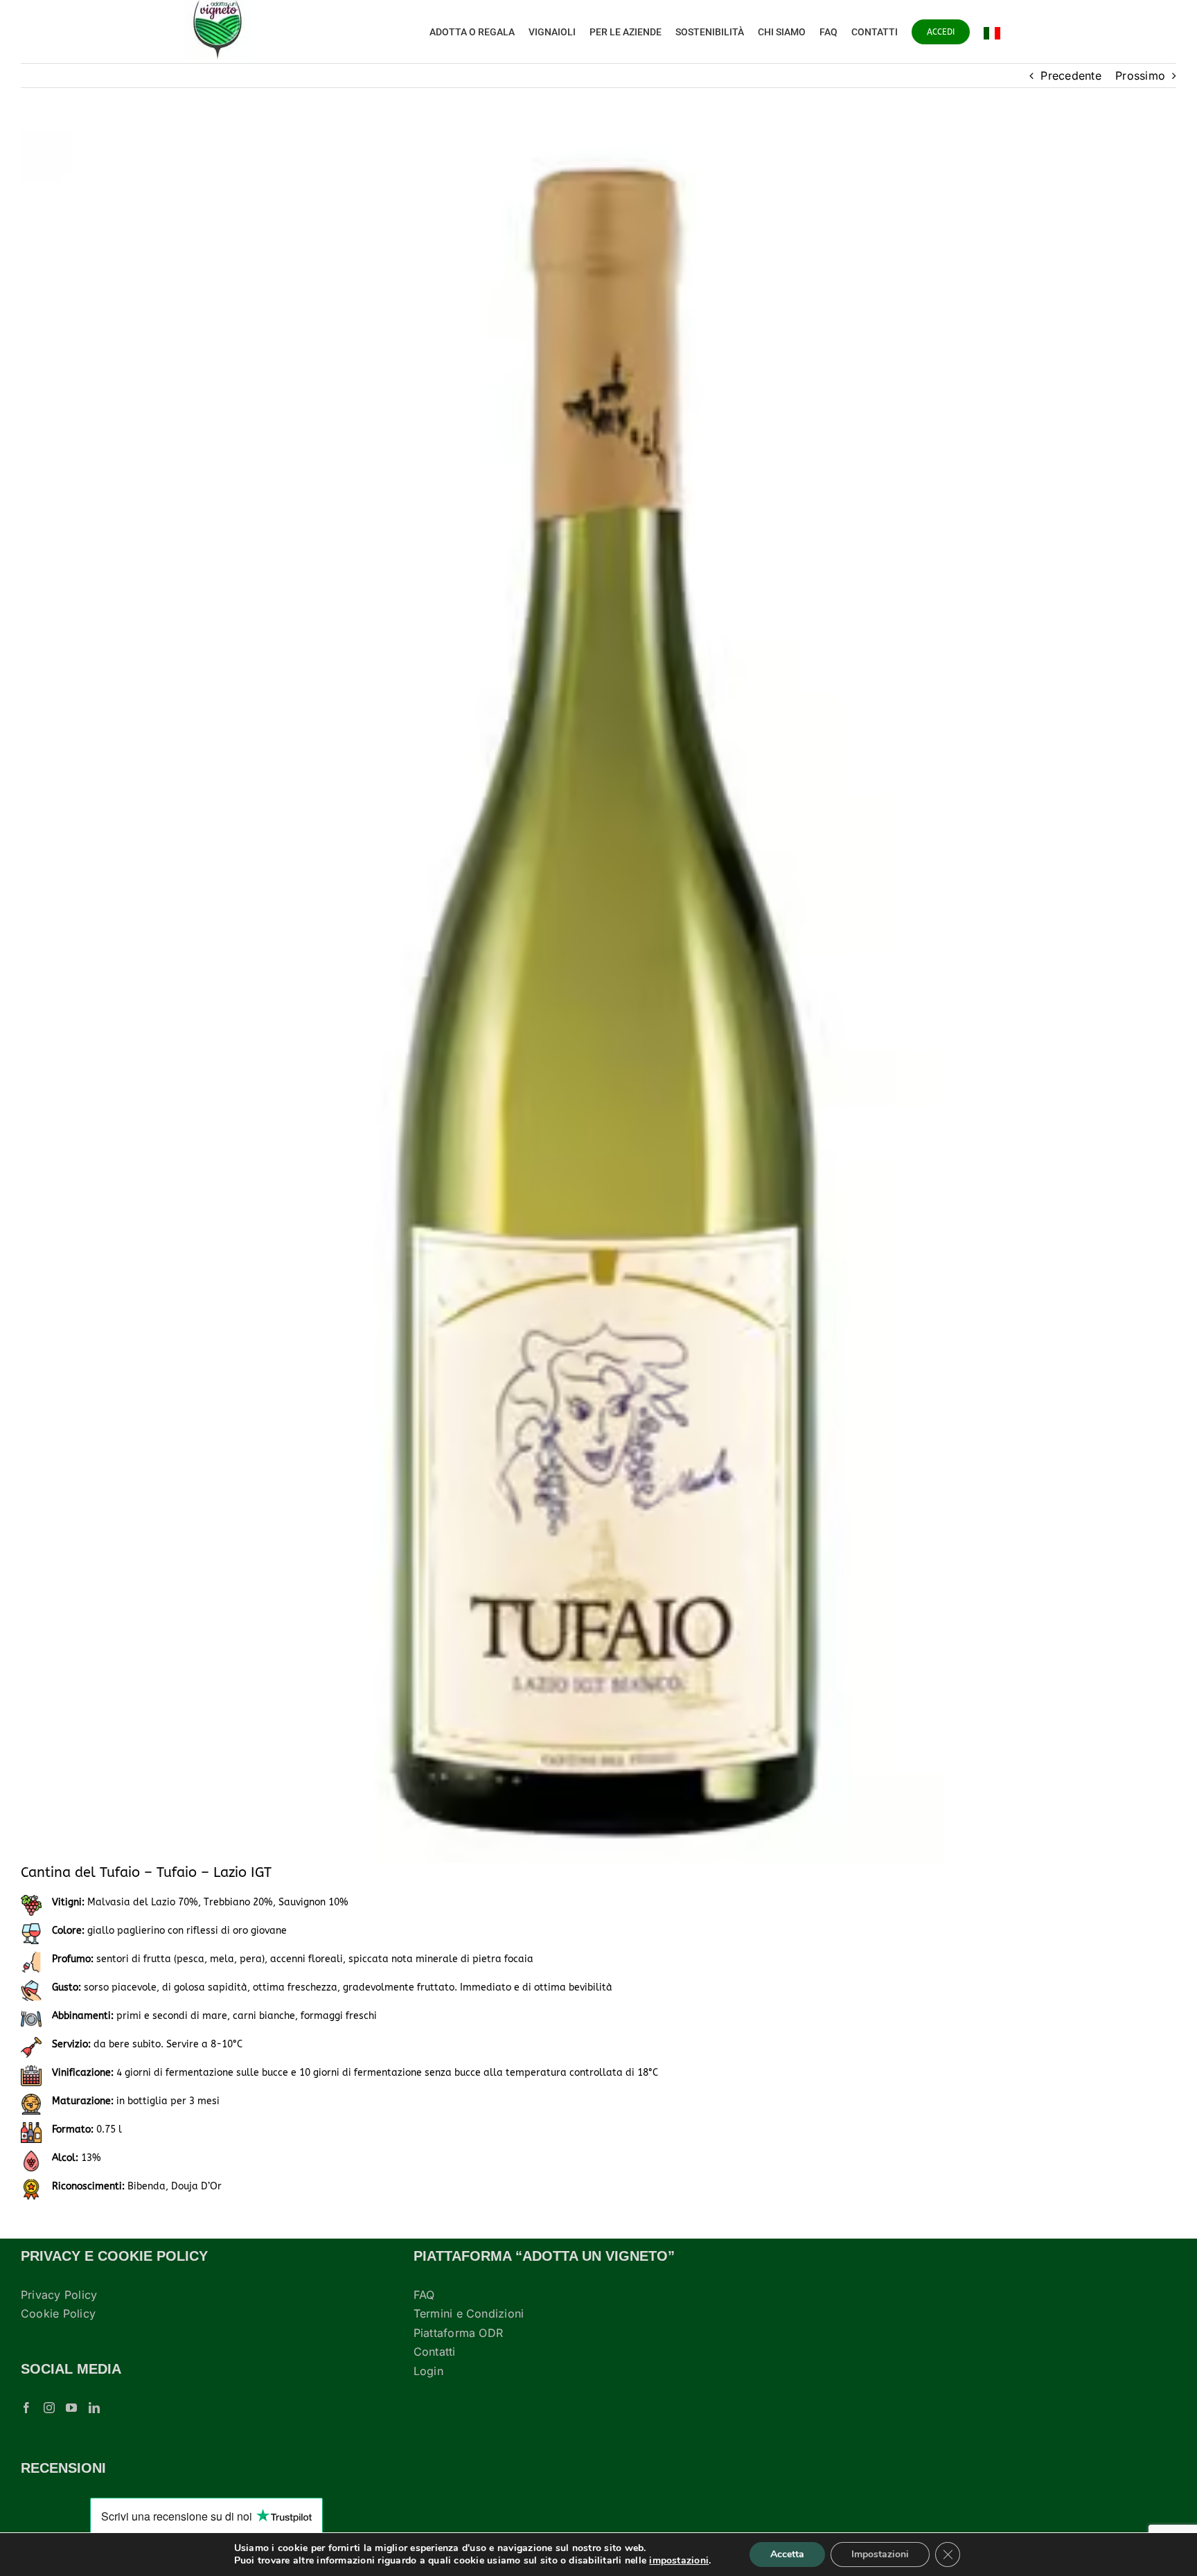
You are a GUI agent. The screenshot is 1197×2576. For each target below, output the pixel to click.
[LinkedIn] (94, 2408)
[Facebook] (26, 2408)
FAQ (424, 2295)
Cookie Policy (58, 2313)
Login (428, 2371)
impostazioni (679, 2561)
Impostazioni (880, 2554)
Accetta (787, 2554)
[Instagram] (49, 2408)
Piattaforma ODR (459, 2333)
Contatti (435, 2352)
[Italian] (992, 32)
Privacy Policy (59, 2295)
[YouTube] (71, 2408)
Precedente (1071, 76)
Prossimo (1140, 76)
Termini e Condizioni (469, 2313)
